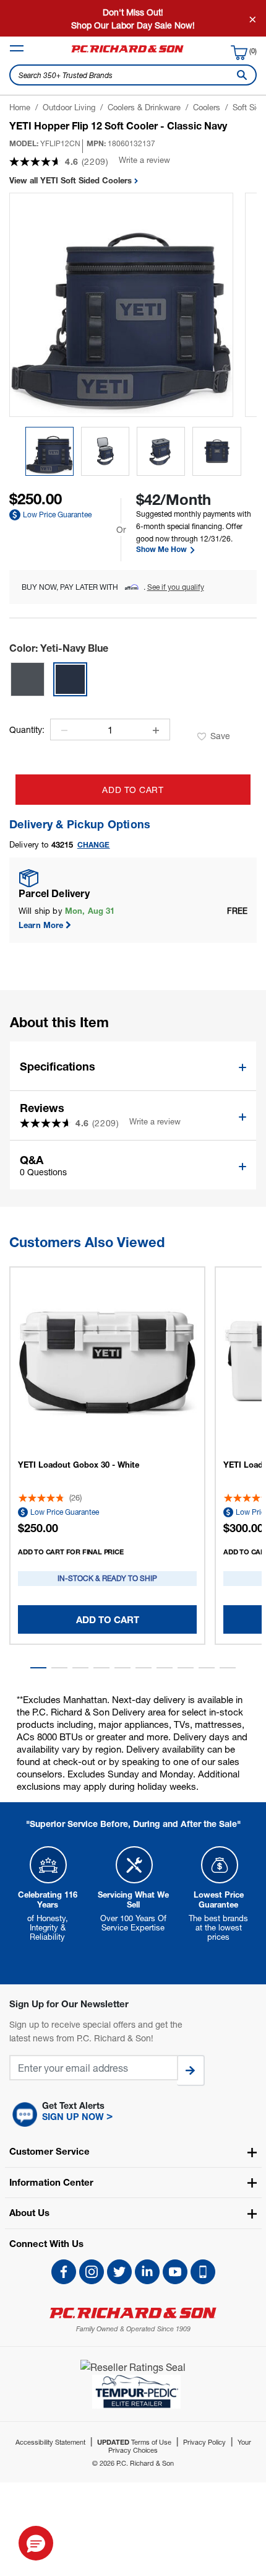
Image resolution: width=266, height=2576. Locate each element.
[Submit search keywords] (239, 75)
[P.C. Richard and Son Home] (127, 52)
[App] (203, 2272)
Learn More (41, 925)
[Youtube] (175, 2272)
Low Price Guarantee (57, 515)
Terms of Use (134, 2442)
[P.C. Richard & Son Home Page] (133, 2313)
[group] (49, 451)
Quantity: (27, 730)
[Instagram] (92, 2272)
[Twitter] (119, 2272)
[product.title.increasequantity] (156, 730)
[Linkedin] (147, 2272)
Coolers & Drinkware (144, 107)
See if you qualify (176, 587)
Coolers (207, 107)
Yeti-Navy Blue (59, 648)
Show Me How (162, 550)
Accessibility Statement (50, 2442)
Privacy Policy (204, 2442)
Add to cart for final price (71, 1552)
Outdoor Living (69, 107)
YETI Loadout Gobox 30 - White (79, 1465)
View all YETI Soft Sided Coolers (72, 180)
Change (94, 845)
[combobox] (133, 75)
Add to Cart (133, 790)
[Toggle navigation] (17, 48)
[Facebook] (64, 2272)
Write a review (144, 160)
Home (20, 107)
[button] (38, 1668)
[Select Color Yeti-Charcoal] (28, 679)
